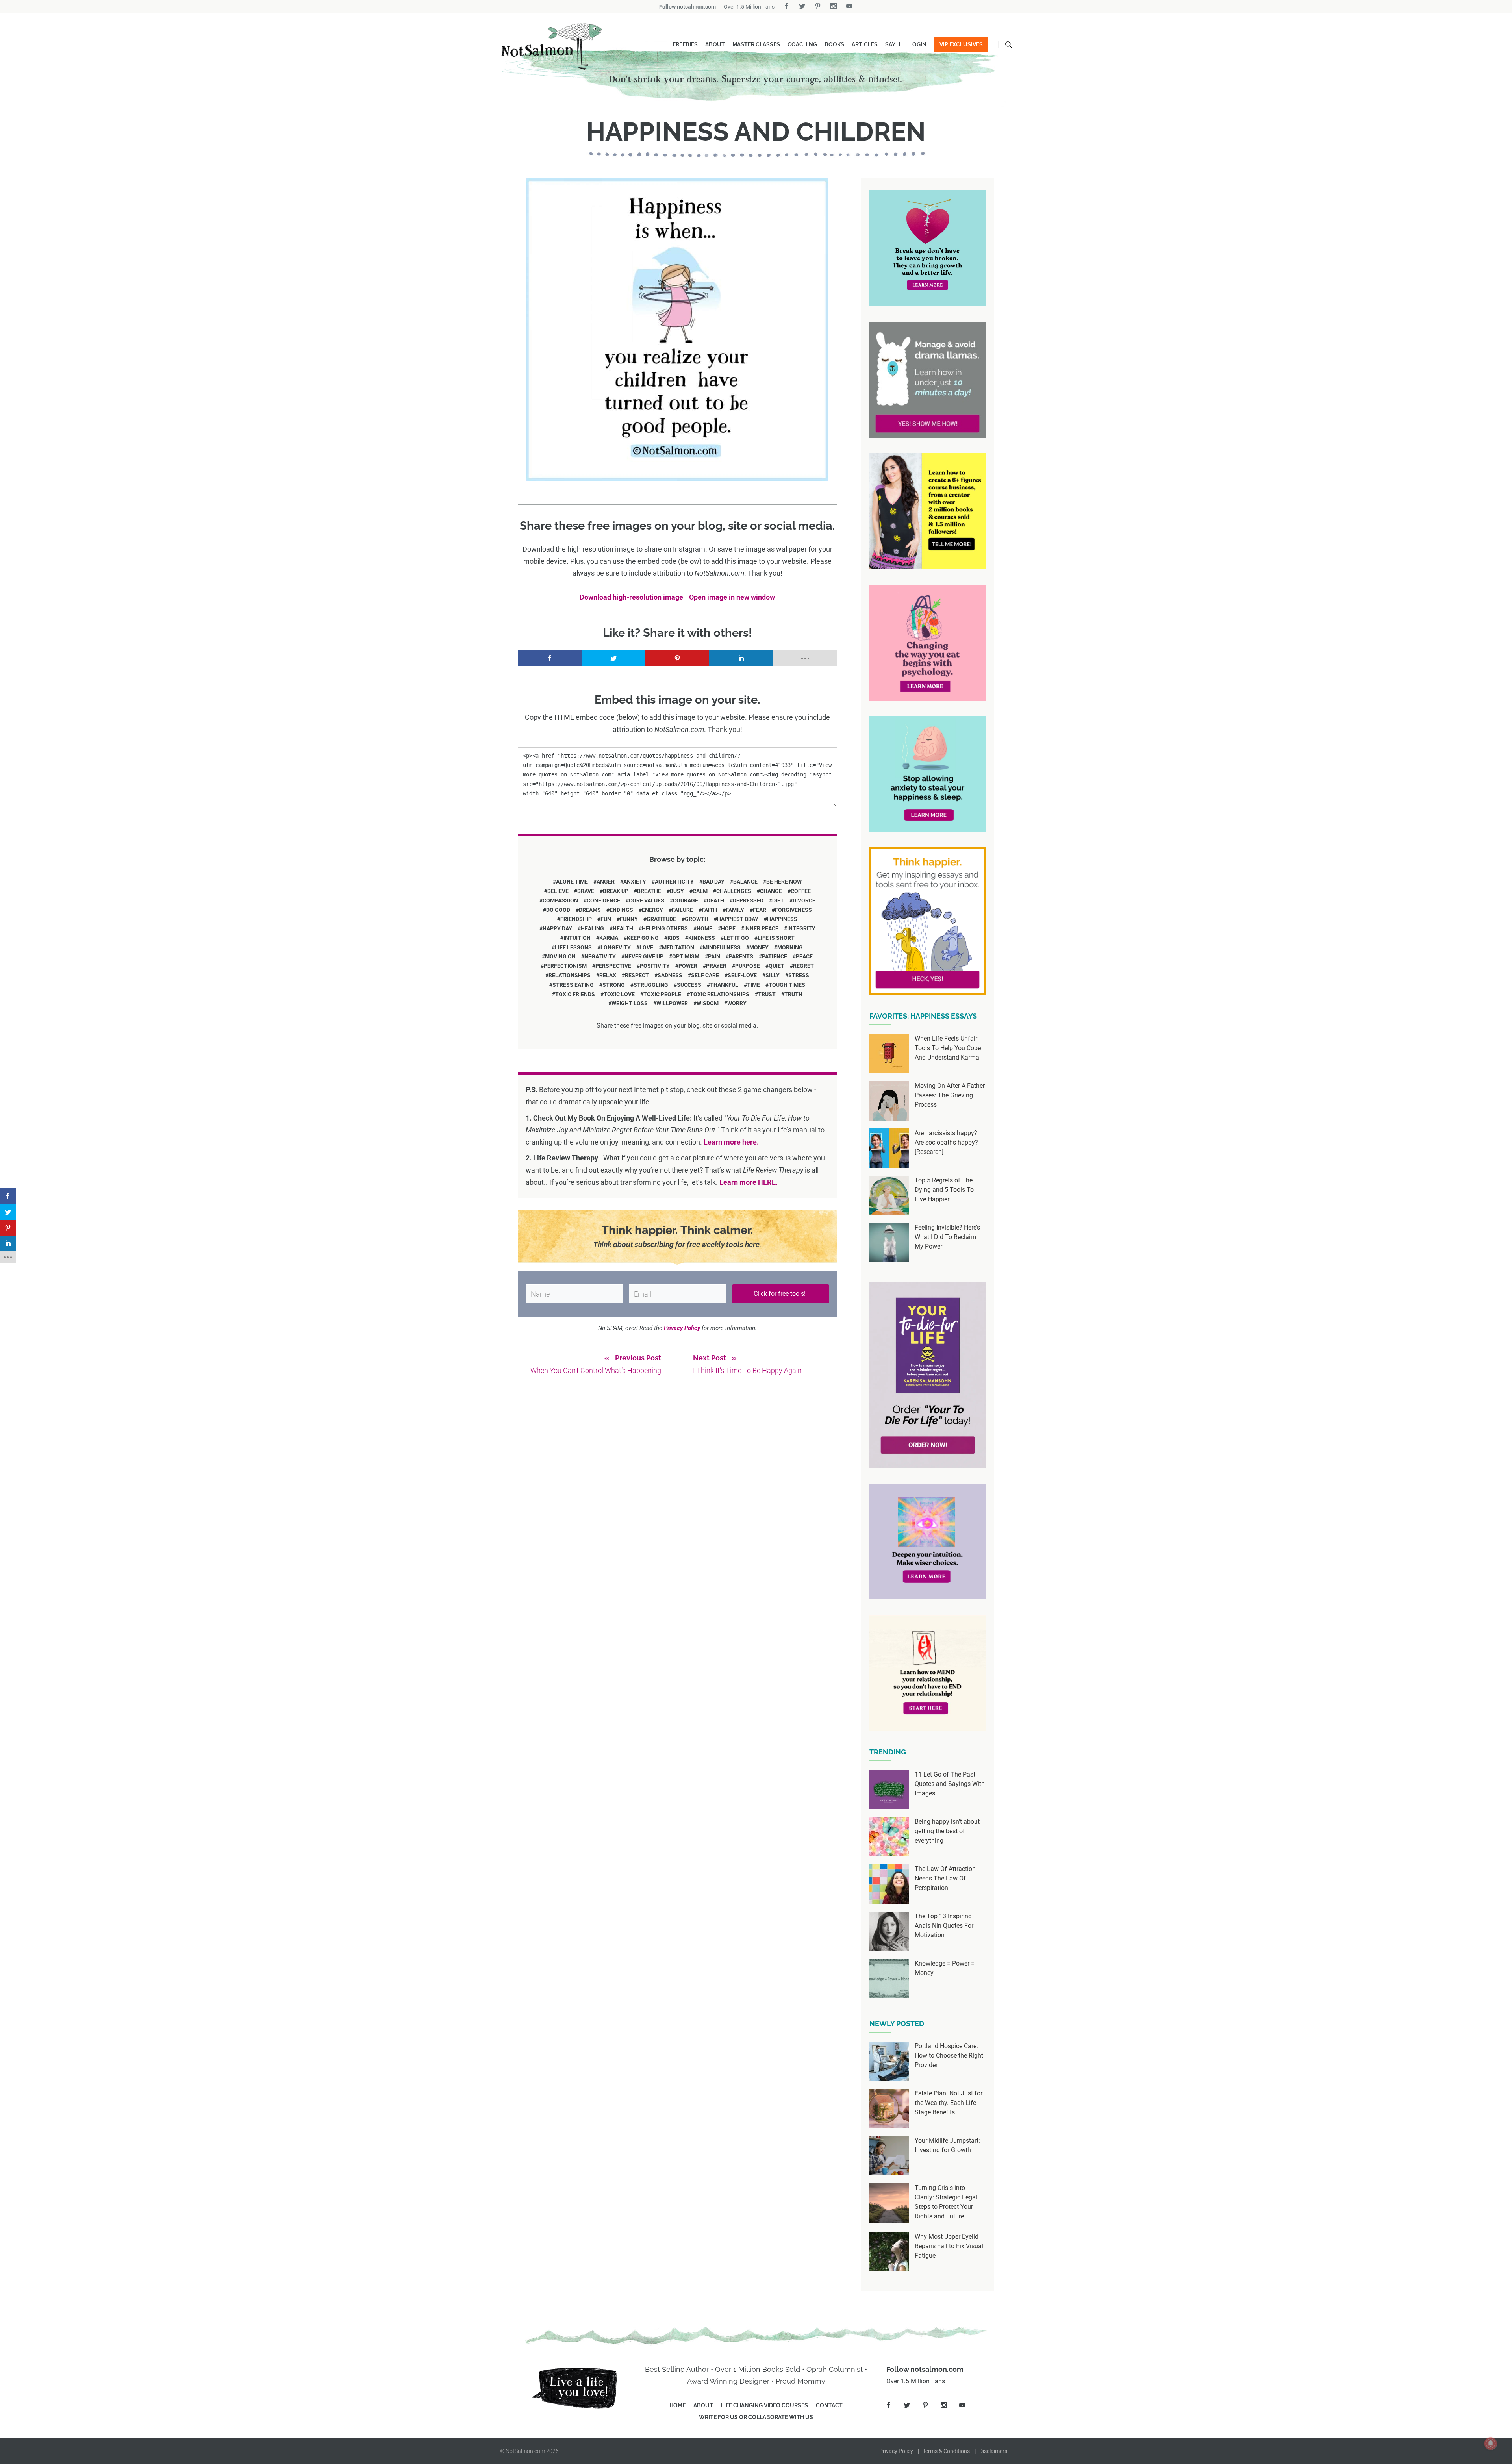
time (753, 985)
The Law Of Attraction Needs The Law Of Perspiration (945, 1878)
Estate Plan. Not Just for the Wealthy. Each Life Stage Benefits (949, 2103)
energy (652, 910)
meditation (678, 947)
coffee (801, 891)
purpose (748, 966)
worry (737, 1003)
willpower (672, 1003)
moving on (560, 956)
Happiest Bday (738, 919)
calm (700, 891)
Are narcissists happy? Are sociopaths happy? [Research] (946, 1142)
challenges (734, 891)
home (704, 928)
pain (714, 956)
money (759, 947)
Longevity (616, 947)
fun (606, 919)
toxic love (619, 994)
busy (677, 891)
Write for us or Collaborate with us (756, 2417)
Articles (865, 44)
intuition (577, 938)
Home (677, 2405)
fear (760, 910)
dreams (590, 910)
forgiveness (793, 910)
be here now (784, 882)
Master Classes (756, 44)
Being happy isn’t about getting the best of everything (947, 1831)
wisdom (708, 1003)
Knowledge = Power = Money (945, 1968)
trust (767, 994)
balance (745, 882)
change (771, 891)
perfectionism (565, 966)
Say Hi (893, 44)
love (646, 947)
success (689, 985)
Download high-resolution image (631, 597)
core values (647, 900)
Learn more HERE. (749, 1182)
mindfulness (722, 947)
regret (803, 966)
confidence (603, 900)
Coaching (802, 44)
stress (799, 975)
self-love (742, 975)
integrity (801, 928)
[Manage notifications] (1491, 2444)
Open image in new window (732, 597)
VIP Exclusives (961, 44)
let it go (736, 938)
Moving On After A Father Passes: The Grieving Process (950, 1095)
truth (793, 994)
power (688, 966)
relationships (570, 975)
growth (697, 919)
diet (778, 900)
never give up (644, 956)
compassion (560, 900)
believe (558, 891)
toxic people (662, 994)
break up (616, 891)
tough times (787, 985)
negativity (600, 956)
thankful (724, 985)
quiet (776, 966)
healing (592, 928)
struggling (651, 985)
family (735, 910)
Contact (829, 2405)
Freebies (685, 44)
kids (674, 938)
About (715, 44)
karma (609, 938)
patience (775, 956)
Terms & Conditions (946, 2451)
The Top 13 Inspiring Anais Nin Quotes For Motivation (944, 1926)
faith (709, 910)
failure (682, 910)
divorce (804, 900)
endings (621, 910)
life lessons (573, 947)
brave (586, 891)
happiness (782, 919)
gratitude (661, 919)
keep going (643, 938)
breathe (649, 891)
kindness (702, 938)
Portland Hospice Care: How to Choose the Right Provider (949, 2055)
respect (637, 975)
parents (741, 956)
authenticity (674, 882)
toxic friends (575, 994)
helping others (665, 928)
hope (728, 928)
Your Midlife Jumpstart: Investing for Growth (947, 2145)
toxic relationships (720, 994)
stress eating (573, 985)
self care (705, 975)
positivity (655, 966)
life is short (776, 938)
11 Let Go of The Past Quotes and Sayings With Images (950, 1784)
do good (558, 910)
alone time (572, 882)
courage (686, 900)
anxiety (635, 882)
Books (834, 44)
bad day (713, 882)
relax (608, 975)
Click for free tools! (780, 1294)
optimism (686, 956)
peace (804, 956)
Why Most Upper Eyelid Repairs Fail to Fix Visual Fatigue (949, 2246)
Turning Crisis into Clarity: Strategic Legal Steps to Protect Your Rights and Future (946, 2202)
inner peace (761, 928)
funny (629, 919)
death (715, 900)
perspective (613, 966)
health (623, 928)
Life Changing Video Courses (764, 2405)
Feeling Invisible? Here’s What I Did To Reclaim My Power (947, 1237)
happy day (557, 928)
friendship (576, 919)
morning (790, 947)
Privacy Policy (896, 2451)
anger (606, 882)
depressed (748, 900)
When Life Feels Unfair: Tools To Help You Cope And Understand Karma (948, 1048)
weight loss (630, 1003)
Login (918, 44)
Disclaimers (993, 2451)
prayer (716, 966)
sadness (670, 975)
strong (614, 985)
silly (773, 975)
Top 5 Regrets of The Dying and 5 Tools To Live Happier (944, 1190)
